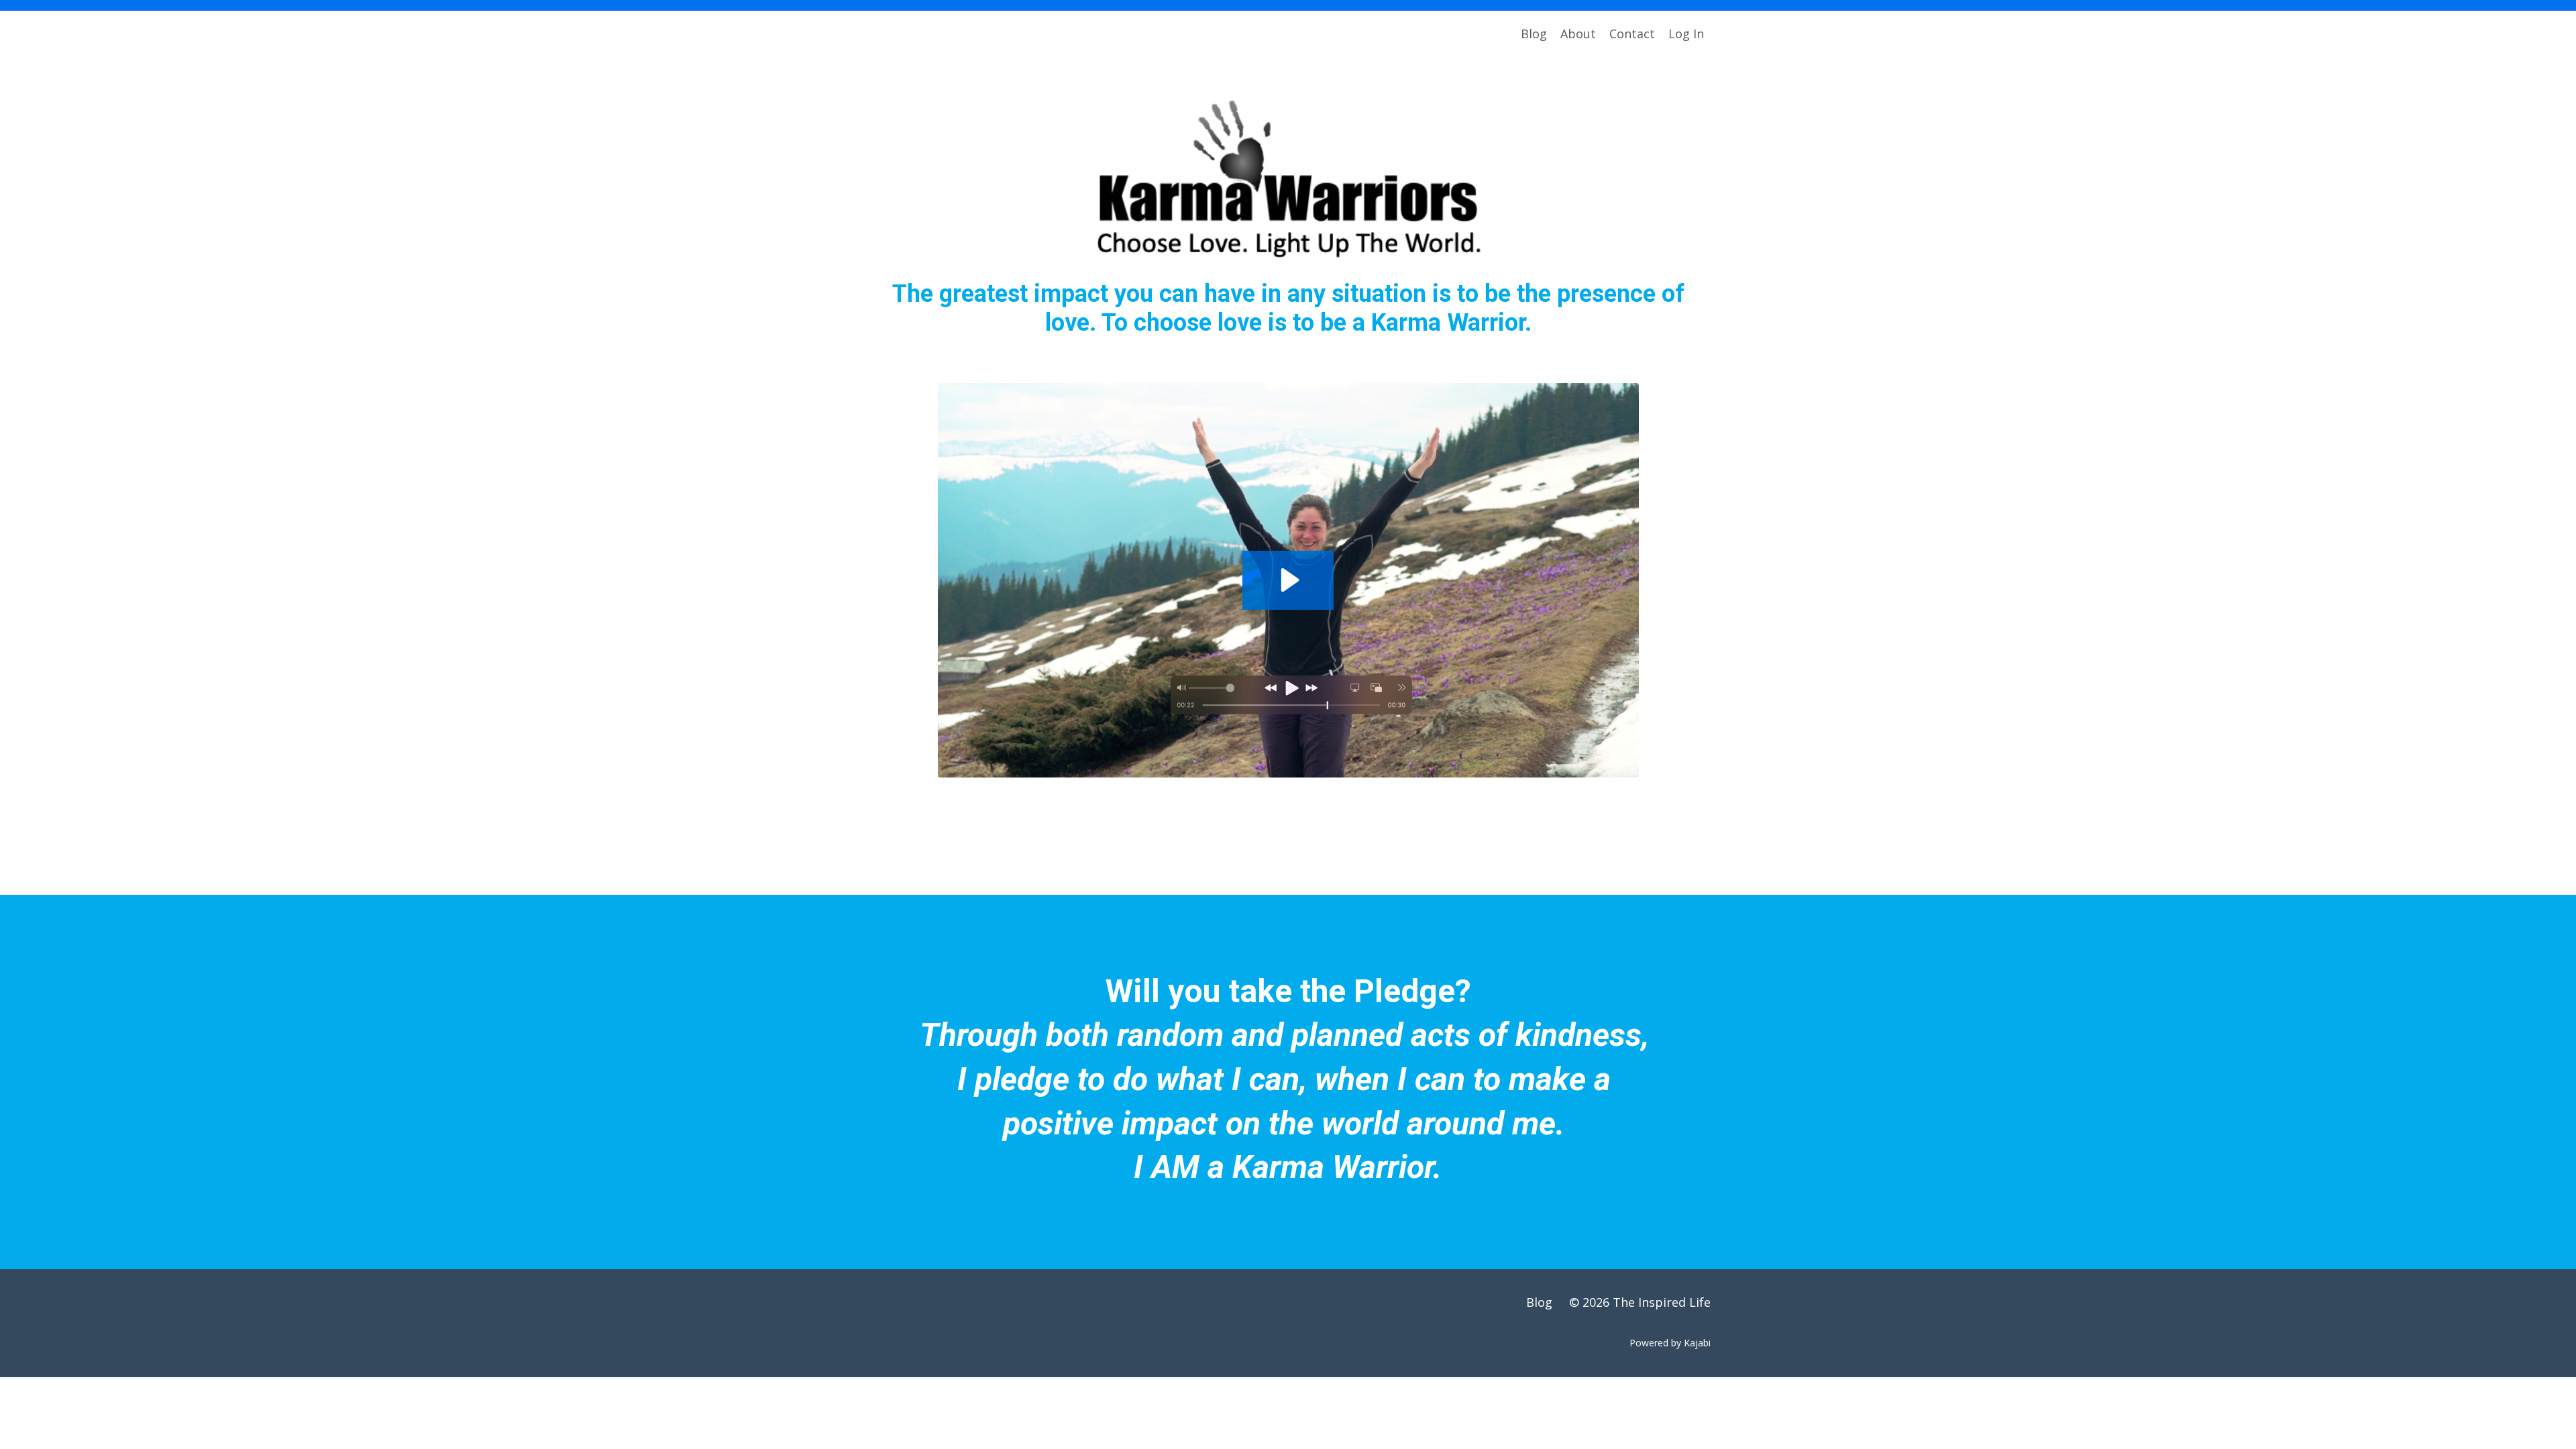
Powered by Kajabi (1670, 1343)
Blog (1534, 34)
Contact (1632, 34)
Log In (1686, 34)
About (1578, 34)
